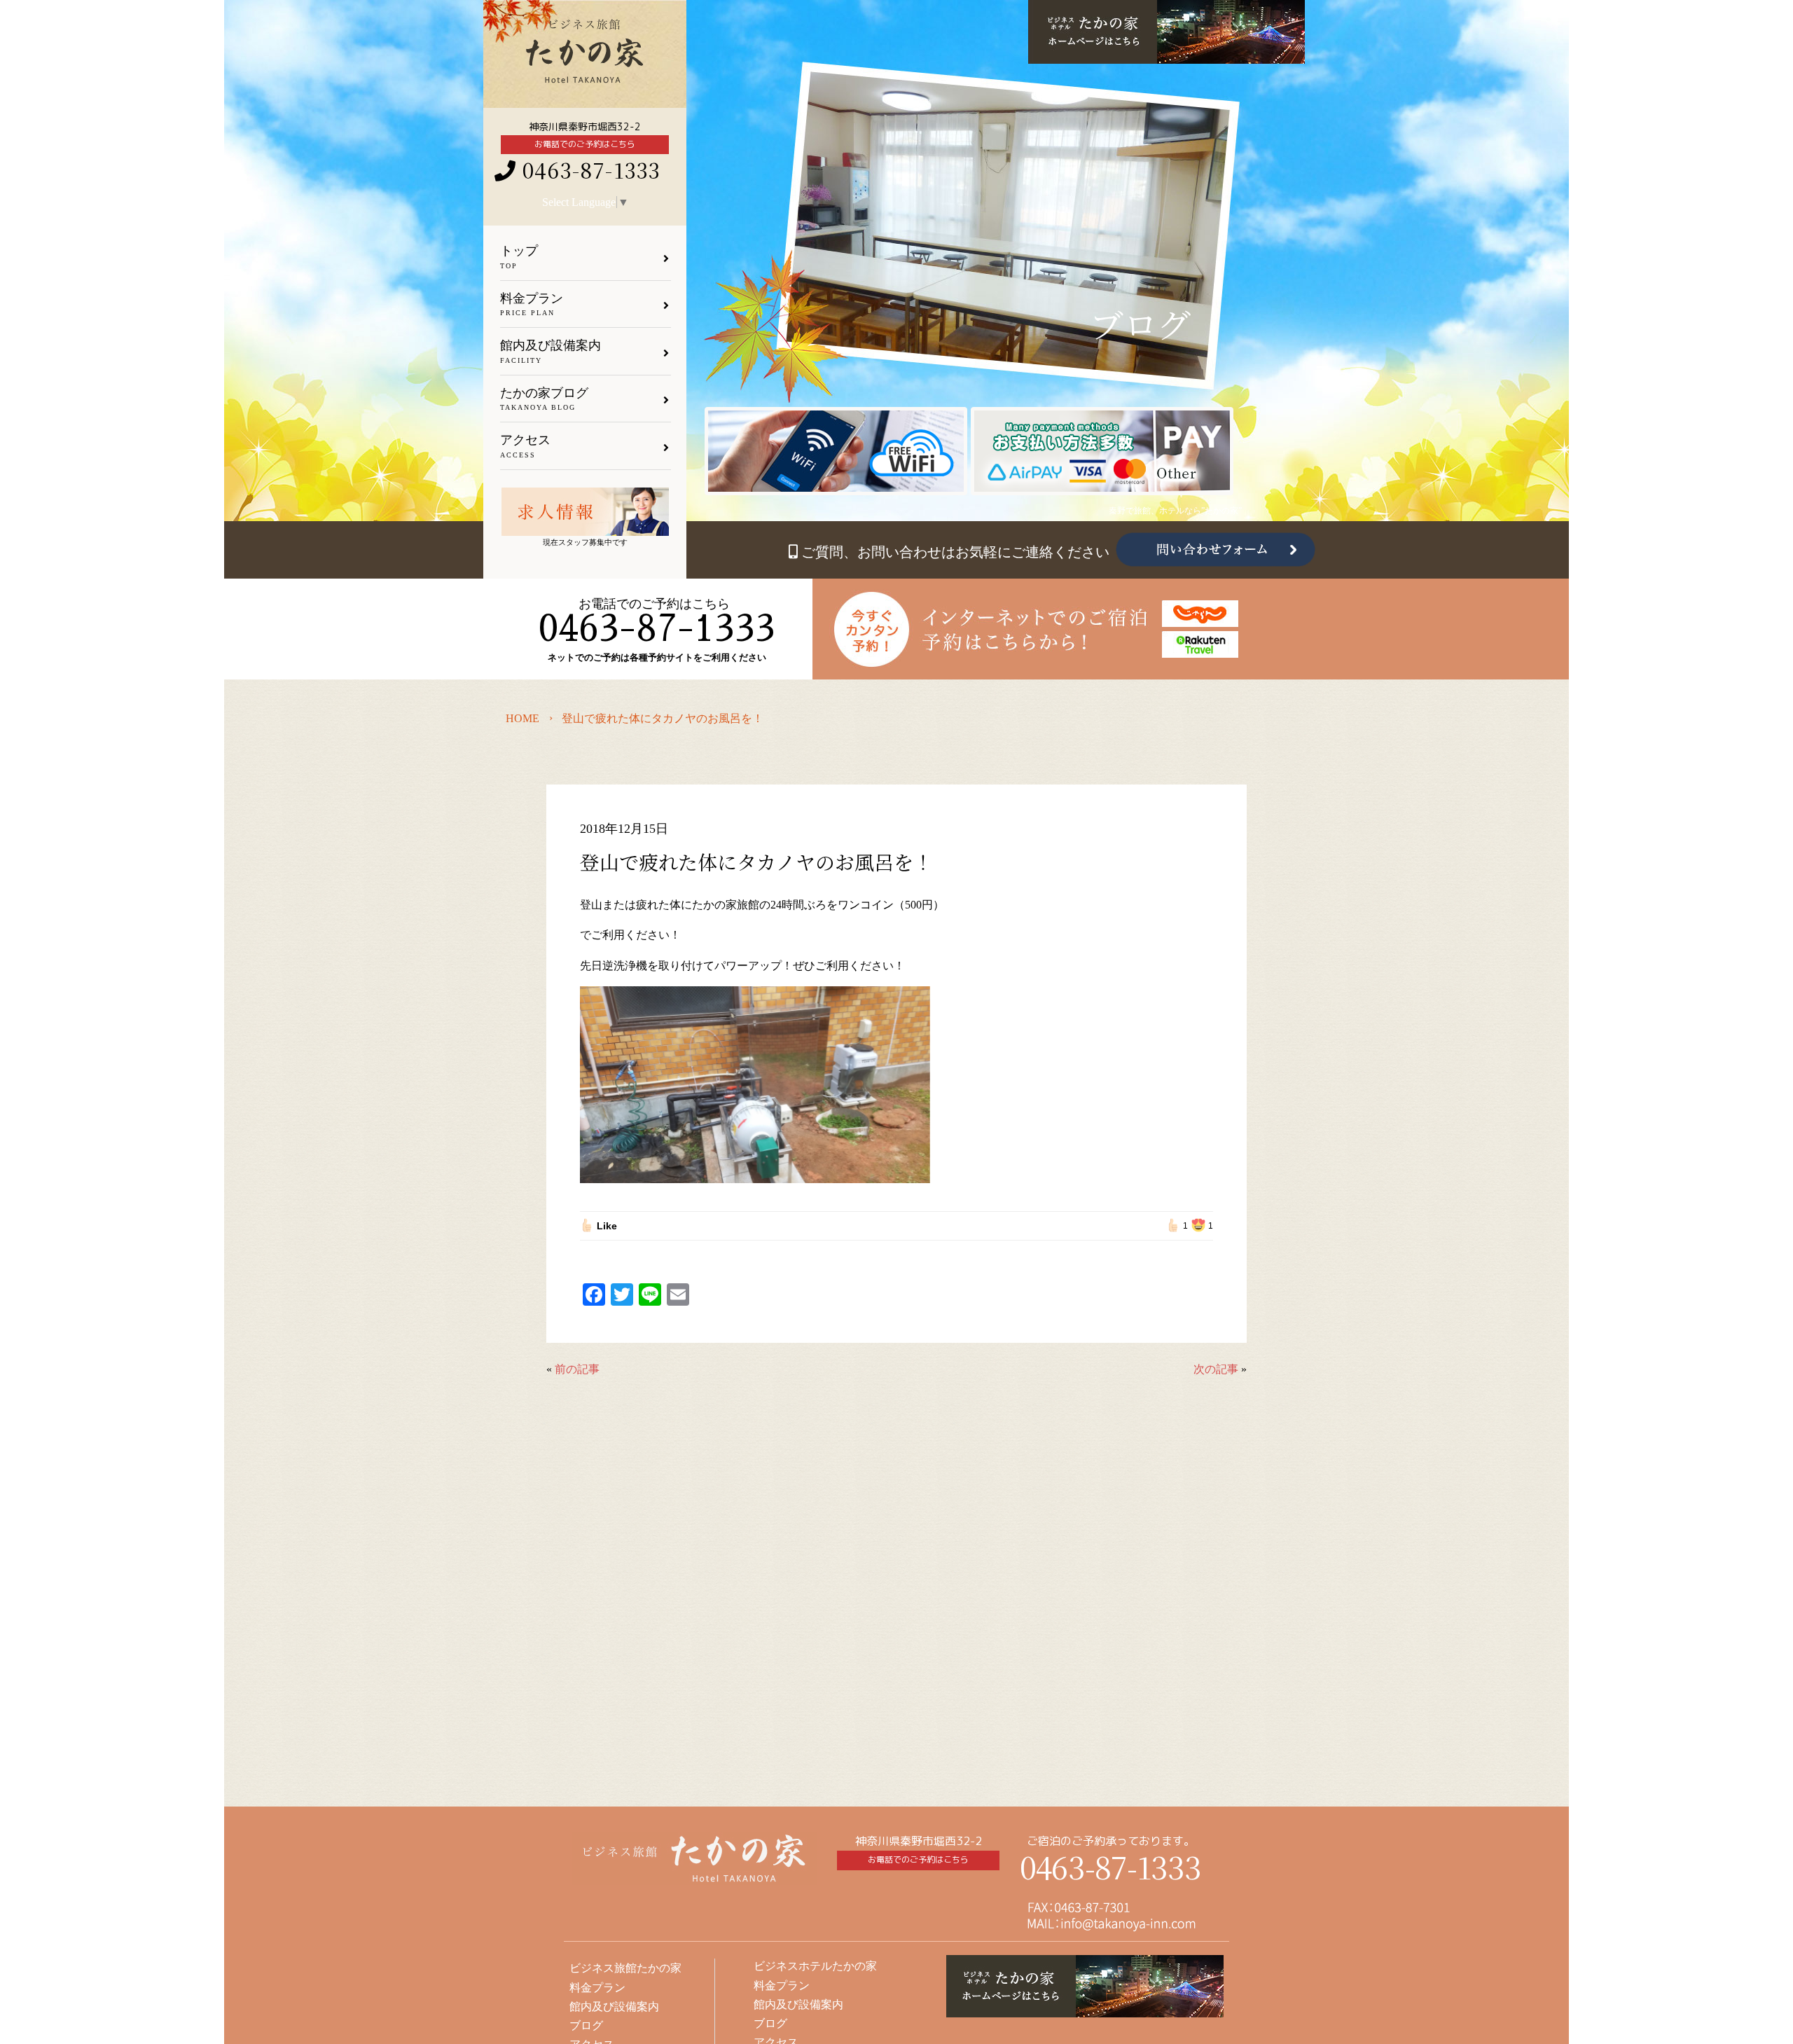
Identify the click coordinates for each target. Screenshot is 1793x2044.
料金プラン (782, 1986)
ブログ (770, 2023)
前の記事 (577, 1369)
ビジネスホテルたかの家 (815, 1966)
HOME (522, 718)
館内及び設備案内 (798, 2004)
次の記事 (1216, 1369)
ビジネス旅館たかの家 (625, 1968)
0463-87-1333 (1110, 1866)
